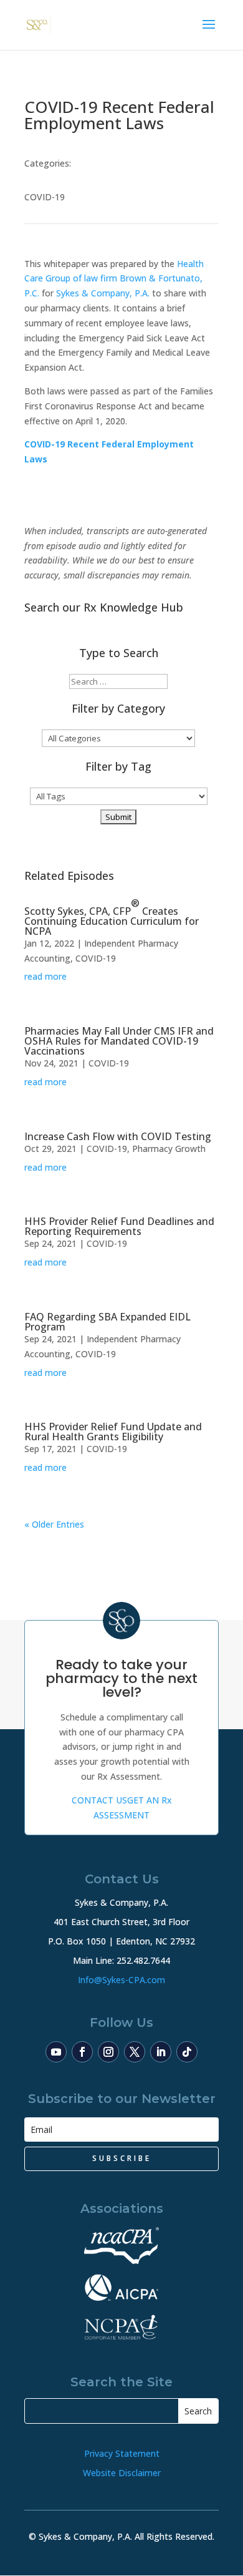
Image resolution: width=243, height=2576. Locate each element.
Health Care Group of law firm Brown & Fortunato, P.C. (114, 279)
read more (45, 976)
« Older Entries (54, 1524)
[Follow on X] (135, 2052)
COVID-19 (45, 197)
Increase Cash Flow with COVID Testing (118, 1136)
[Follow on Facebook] (82, 2052)
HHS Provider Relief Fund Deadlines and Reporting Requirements (119, 1226)
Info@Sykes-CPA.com (121, 1980)
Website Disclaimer (122, 2473)
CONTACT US (99, 1800)
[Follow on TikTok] (187, 2052)
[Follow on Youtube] (56, 2052)
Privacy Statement (122, 2453)
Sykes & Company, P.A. (103, 293)
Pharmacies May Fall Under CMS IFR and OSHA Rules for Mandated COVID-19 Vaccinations (119, 1041)
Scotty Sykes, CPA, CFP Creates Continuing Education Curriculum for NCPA (112, 917)
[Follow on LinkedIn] (161, 2052)
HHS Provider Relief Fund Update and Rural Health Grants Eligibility (113, 1432)
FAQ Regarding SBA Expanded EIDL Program (107, 1322)
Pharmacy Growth (169, 1149)
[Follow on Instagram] (108, 2052)
